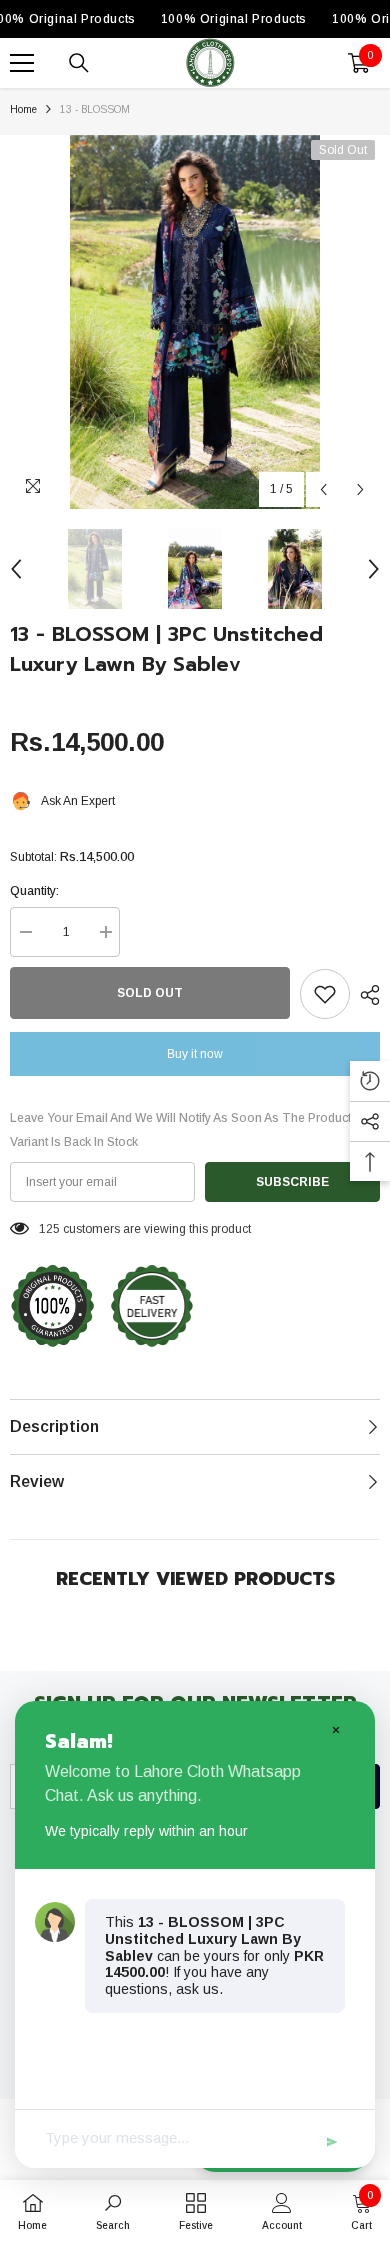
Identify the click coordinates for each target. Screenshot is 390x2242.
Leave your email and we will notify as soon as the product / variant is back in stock (183, 1130)
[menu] (22, 63)
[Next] (360, 489)
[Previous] (323, 489)
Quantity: (34, 891)
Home (23, 109)
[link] (113, 2211)
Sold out (150, 993)
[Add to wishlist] (325, 994)
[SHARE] (365, 995)
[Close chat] (335, 1729)
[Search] (79, 63)
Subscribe (292, 1182)
